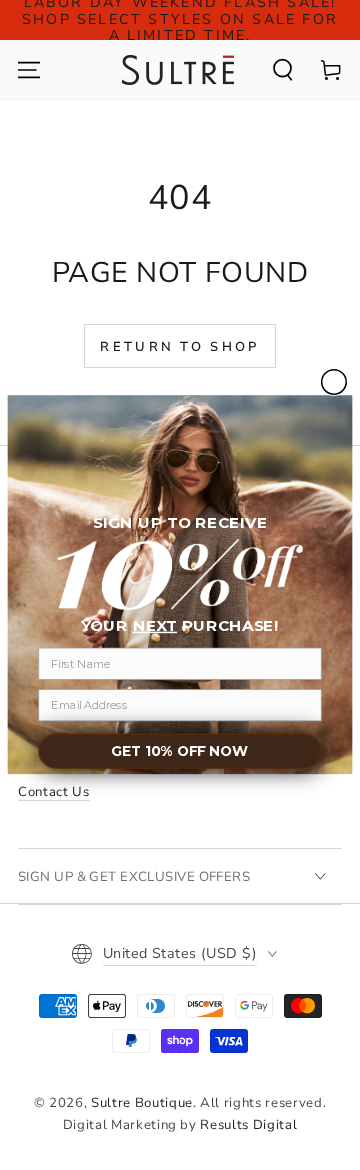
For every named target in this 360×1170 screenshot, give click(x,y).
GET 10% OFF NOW (179, 751)
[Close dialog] (334, 382)
